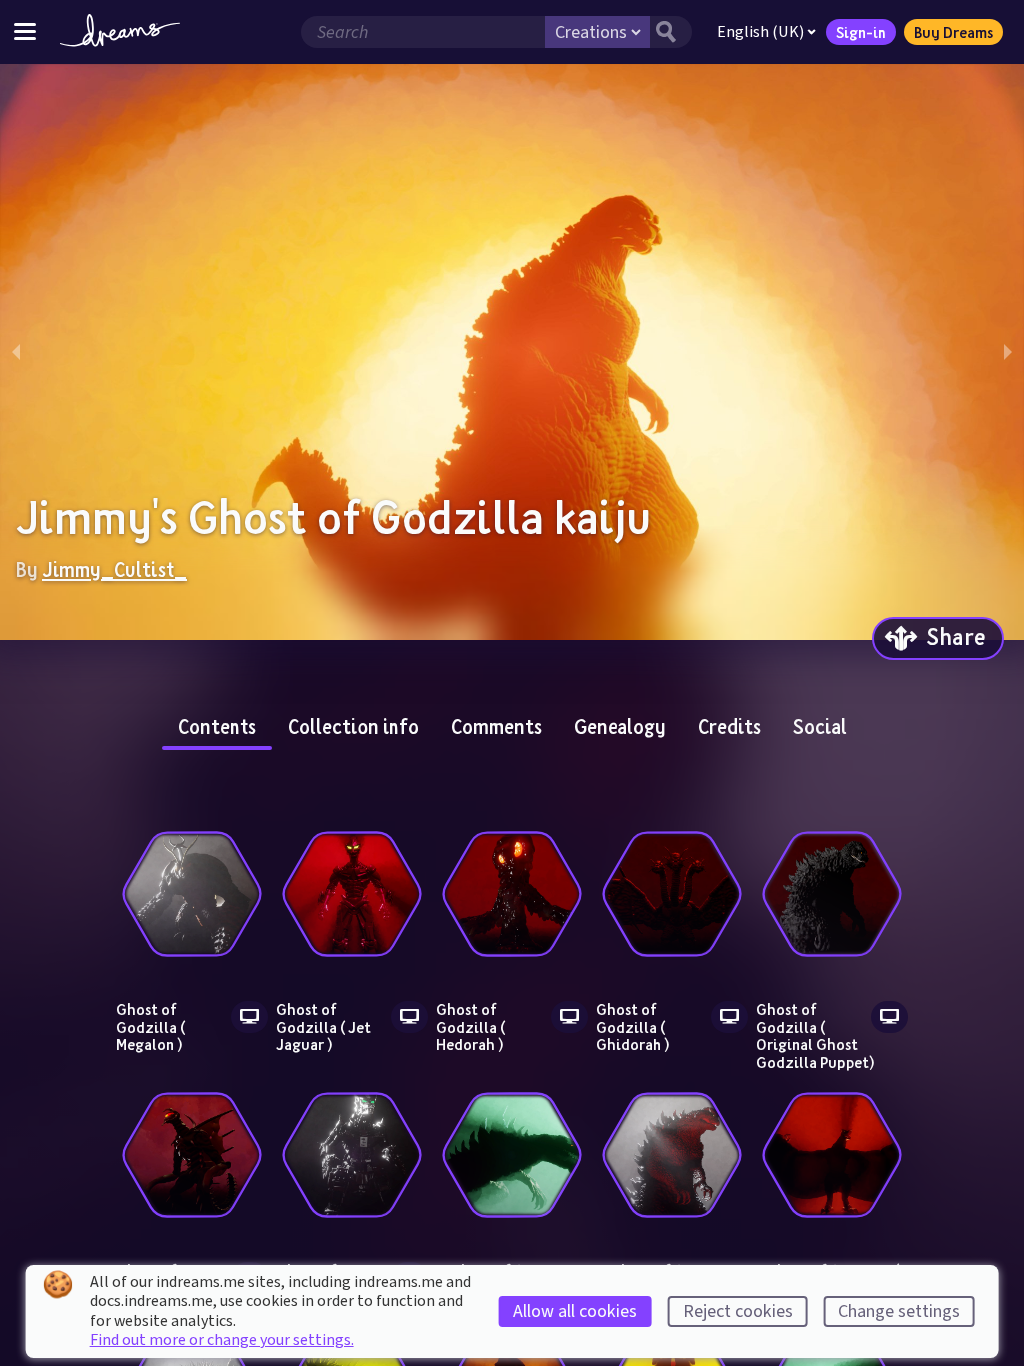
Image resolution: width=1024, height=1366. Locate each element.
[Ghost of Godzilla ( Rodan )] (832, 1155)
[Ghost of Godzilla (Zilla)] (512, 1155)
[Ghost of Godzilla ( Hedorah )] (512, 894)
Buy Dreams (953, 32)
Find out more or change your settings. (222, 1340)
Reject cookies (738, 1311)
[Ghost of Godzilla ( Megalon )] (192, 894)
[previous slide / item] (16, 352)
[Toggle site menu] (25, 31)
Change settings (899, 1311)
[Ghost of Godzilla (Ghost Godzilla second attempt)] (672, 1155)
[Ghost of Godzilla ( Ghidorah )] (672, 894)
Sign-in (861, 32)
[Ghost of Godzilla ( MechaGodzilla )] (352, 1155)
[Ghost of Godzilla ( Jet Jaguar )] (352, 894)
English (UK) (760, 32)
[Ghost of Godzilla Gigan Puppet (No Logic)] (192, 1155)
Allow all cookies (575, 1311)
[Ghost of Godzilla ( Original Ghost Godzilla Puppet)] (832, 894)
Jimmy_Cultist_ (114, 569)
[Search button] (671, 32)
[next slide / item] (1008, 352)
